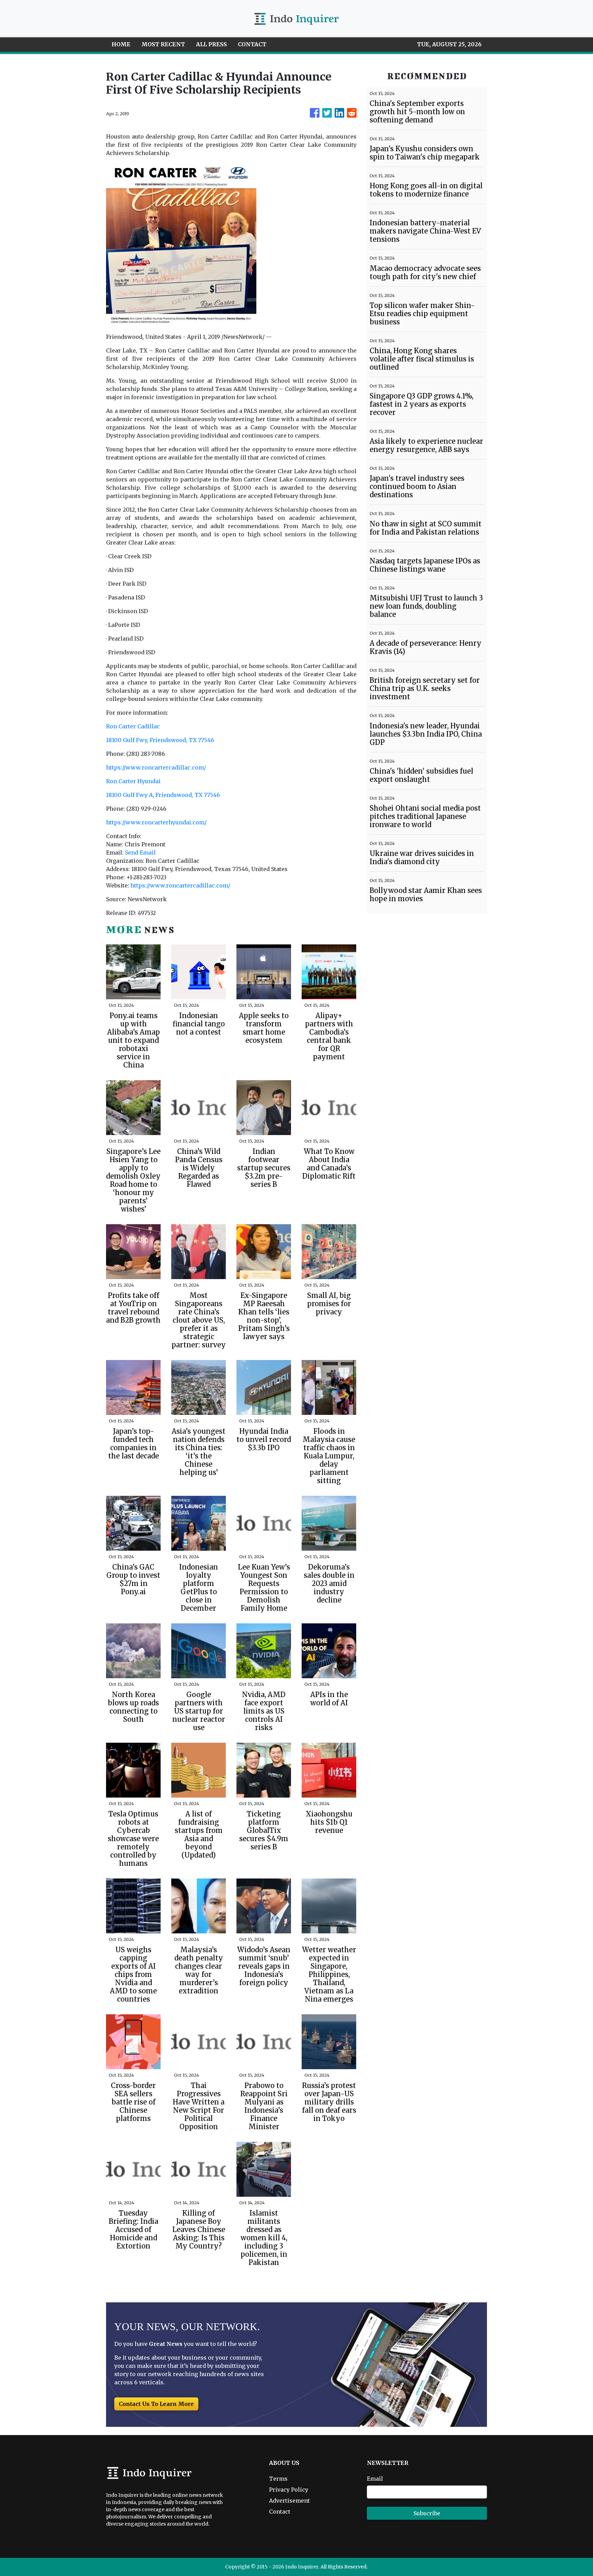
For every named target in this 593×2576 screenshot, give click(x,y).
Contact (280, 2512)
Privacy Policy (289, 2490)
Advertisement (289, 2501)
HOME (121, 44)
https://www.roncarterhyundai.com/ (156, 822)
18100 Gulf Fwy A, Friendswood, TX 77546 (163, 795)
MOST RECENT (163, 44)
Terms (278, 2479)
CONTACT (252, 44)
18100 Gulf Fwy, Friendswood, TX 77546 (160, 740)
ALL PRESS (211, 44)
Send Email (140, 852)
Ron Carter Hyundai (133, 781)
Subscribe (427, 2513)
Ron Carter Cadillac (133, 726)
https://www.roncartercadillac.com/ (156, 767)
